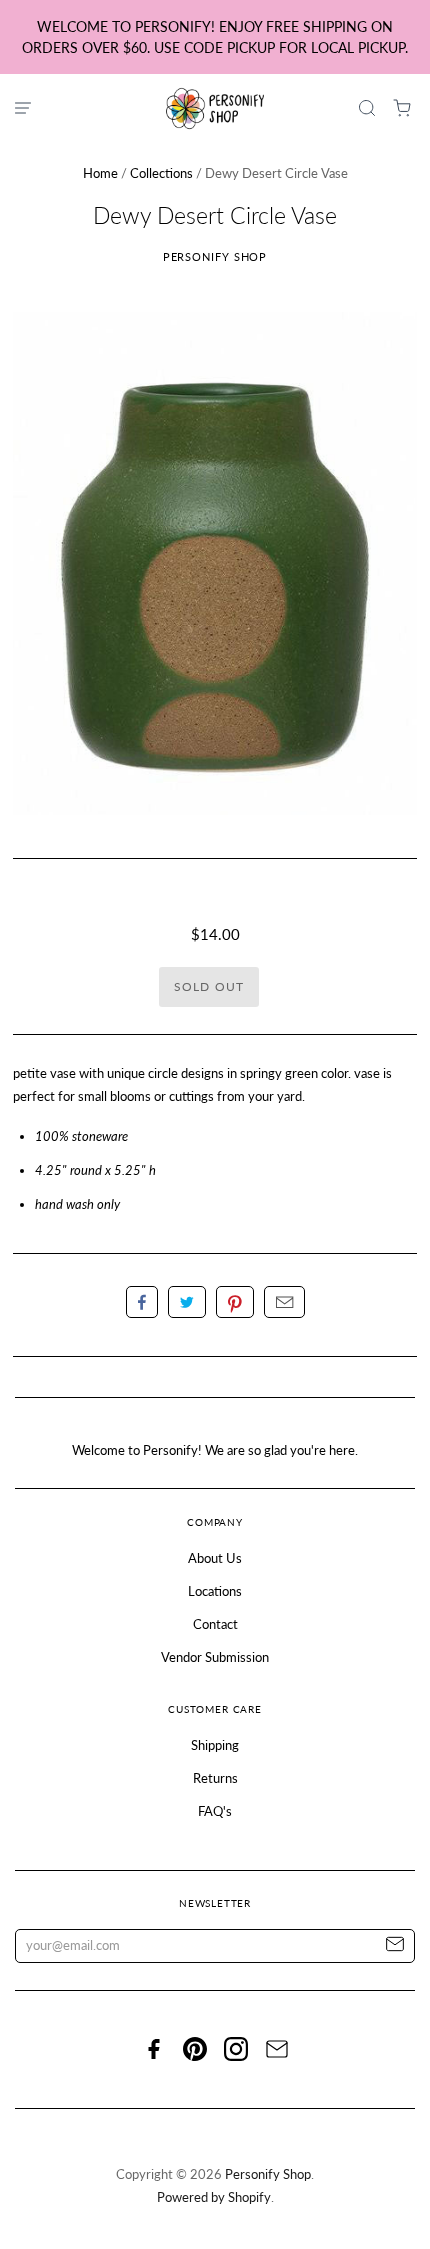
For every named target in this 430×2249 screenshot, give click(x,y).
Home (100, 173)
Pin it (235, 1302)
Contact (215, 1624)
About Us (215, 1558)
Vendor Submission (215, 1657)
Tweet (187, 1302)
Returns (215, 1778)
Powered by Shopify (214, 2197)
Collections (161, 173)
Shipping (215, 1745)
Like (142, 1302)
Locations (215, 1591)
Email (284, 1302)
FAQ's (215, 1811)
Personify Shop (215, 256)
